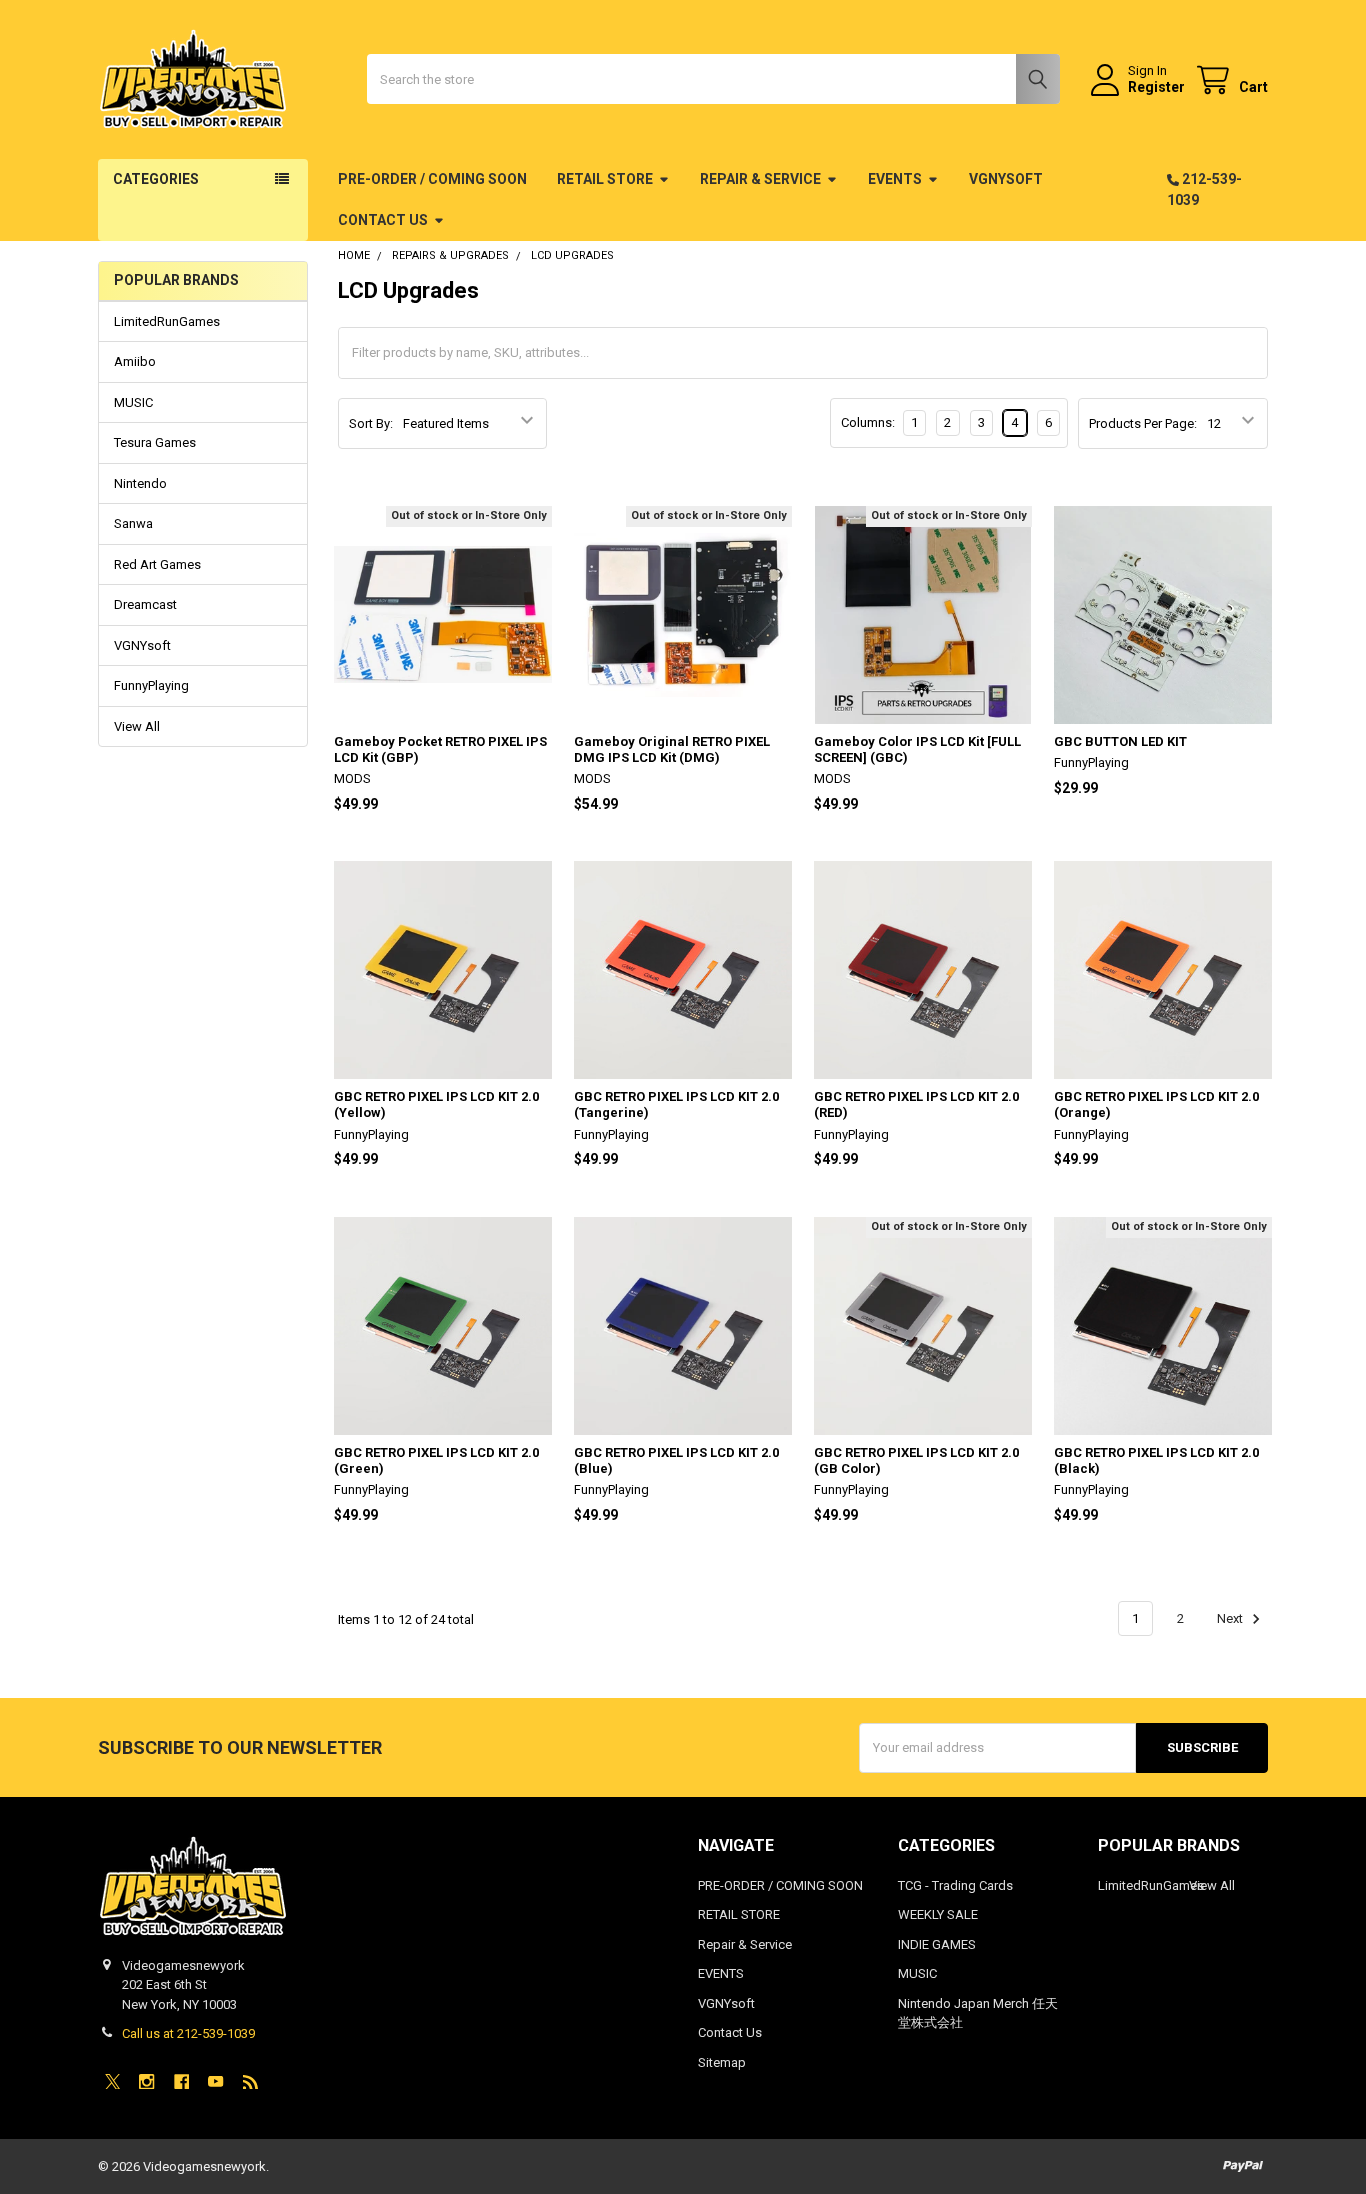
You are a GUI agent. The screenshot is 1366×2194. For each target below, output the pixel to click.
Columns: (868, 422)
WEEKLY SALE (938, 1914)
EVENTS (895, 179)
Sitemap (722, 2062)
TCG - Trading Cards (955, 1885)
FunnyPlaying (151, 685)
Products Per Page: (1143, 423)
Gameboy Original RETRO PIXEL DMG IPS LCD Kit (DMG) (672, 749)
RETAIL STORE (605, 179)
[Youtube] (215, 2081)
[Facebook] (181, 2081)
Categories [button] (156, 179)
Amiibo (135, 361)
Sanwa (133, 523)
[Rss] (250, 2081)
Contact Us (383, 220)
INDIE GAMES (937, 1944)
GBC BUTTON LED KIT (1120, 741)
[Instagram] (146, 2081)
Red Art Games (157, 564)
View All (137, 726)
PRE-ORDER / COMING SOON (432, 179)
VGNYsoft (1006, 179)
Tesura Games (155, 442)
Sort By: (371, 423)
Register (1156, 87)
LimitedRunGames (167, 321)
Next (1231, 1618)
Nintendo (140, 483)
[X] (112, 2081)
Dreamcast (145, 604)
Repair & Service (760, 179)
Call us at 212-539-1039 (188, 2033)
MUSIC (133, 402)
